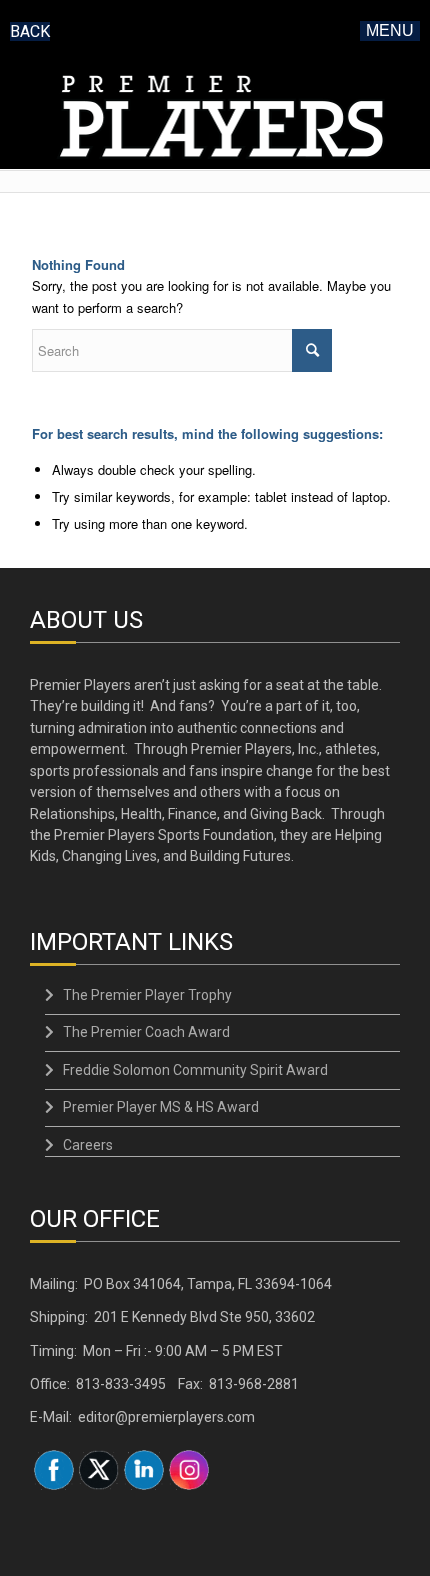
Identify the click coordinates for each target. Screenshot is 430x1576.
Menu (390, 30)
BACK (30, 31)
